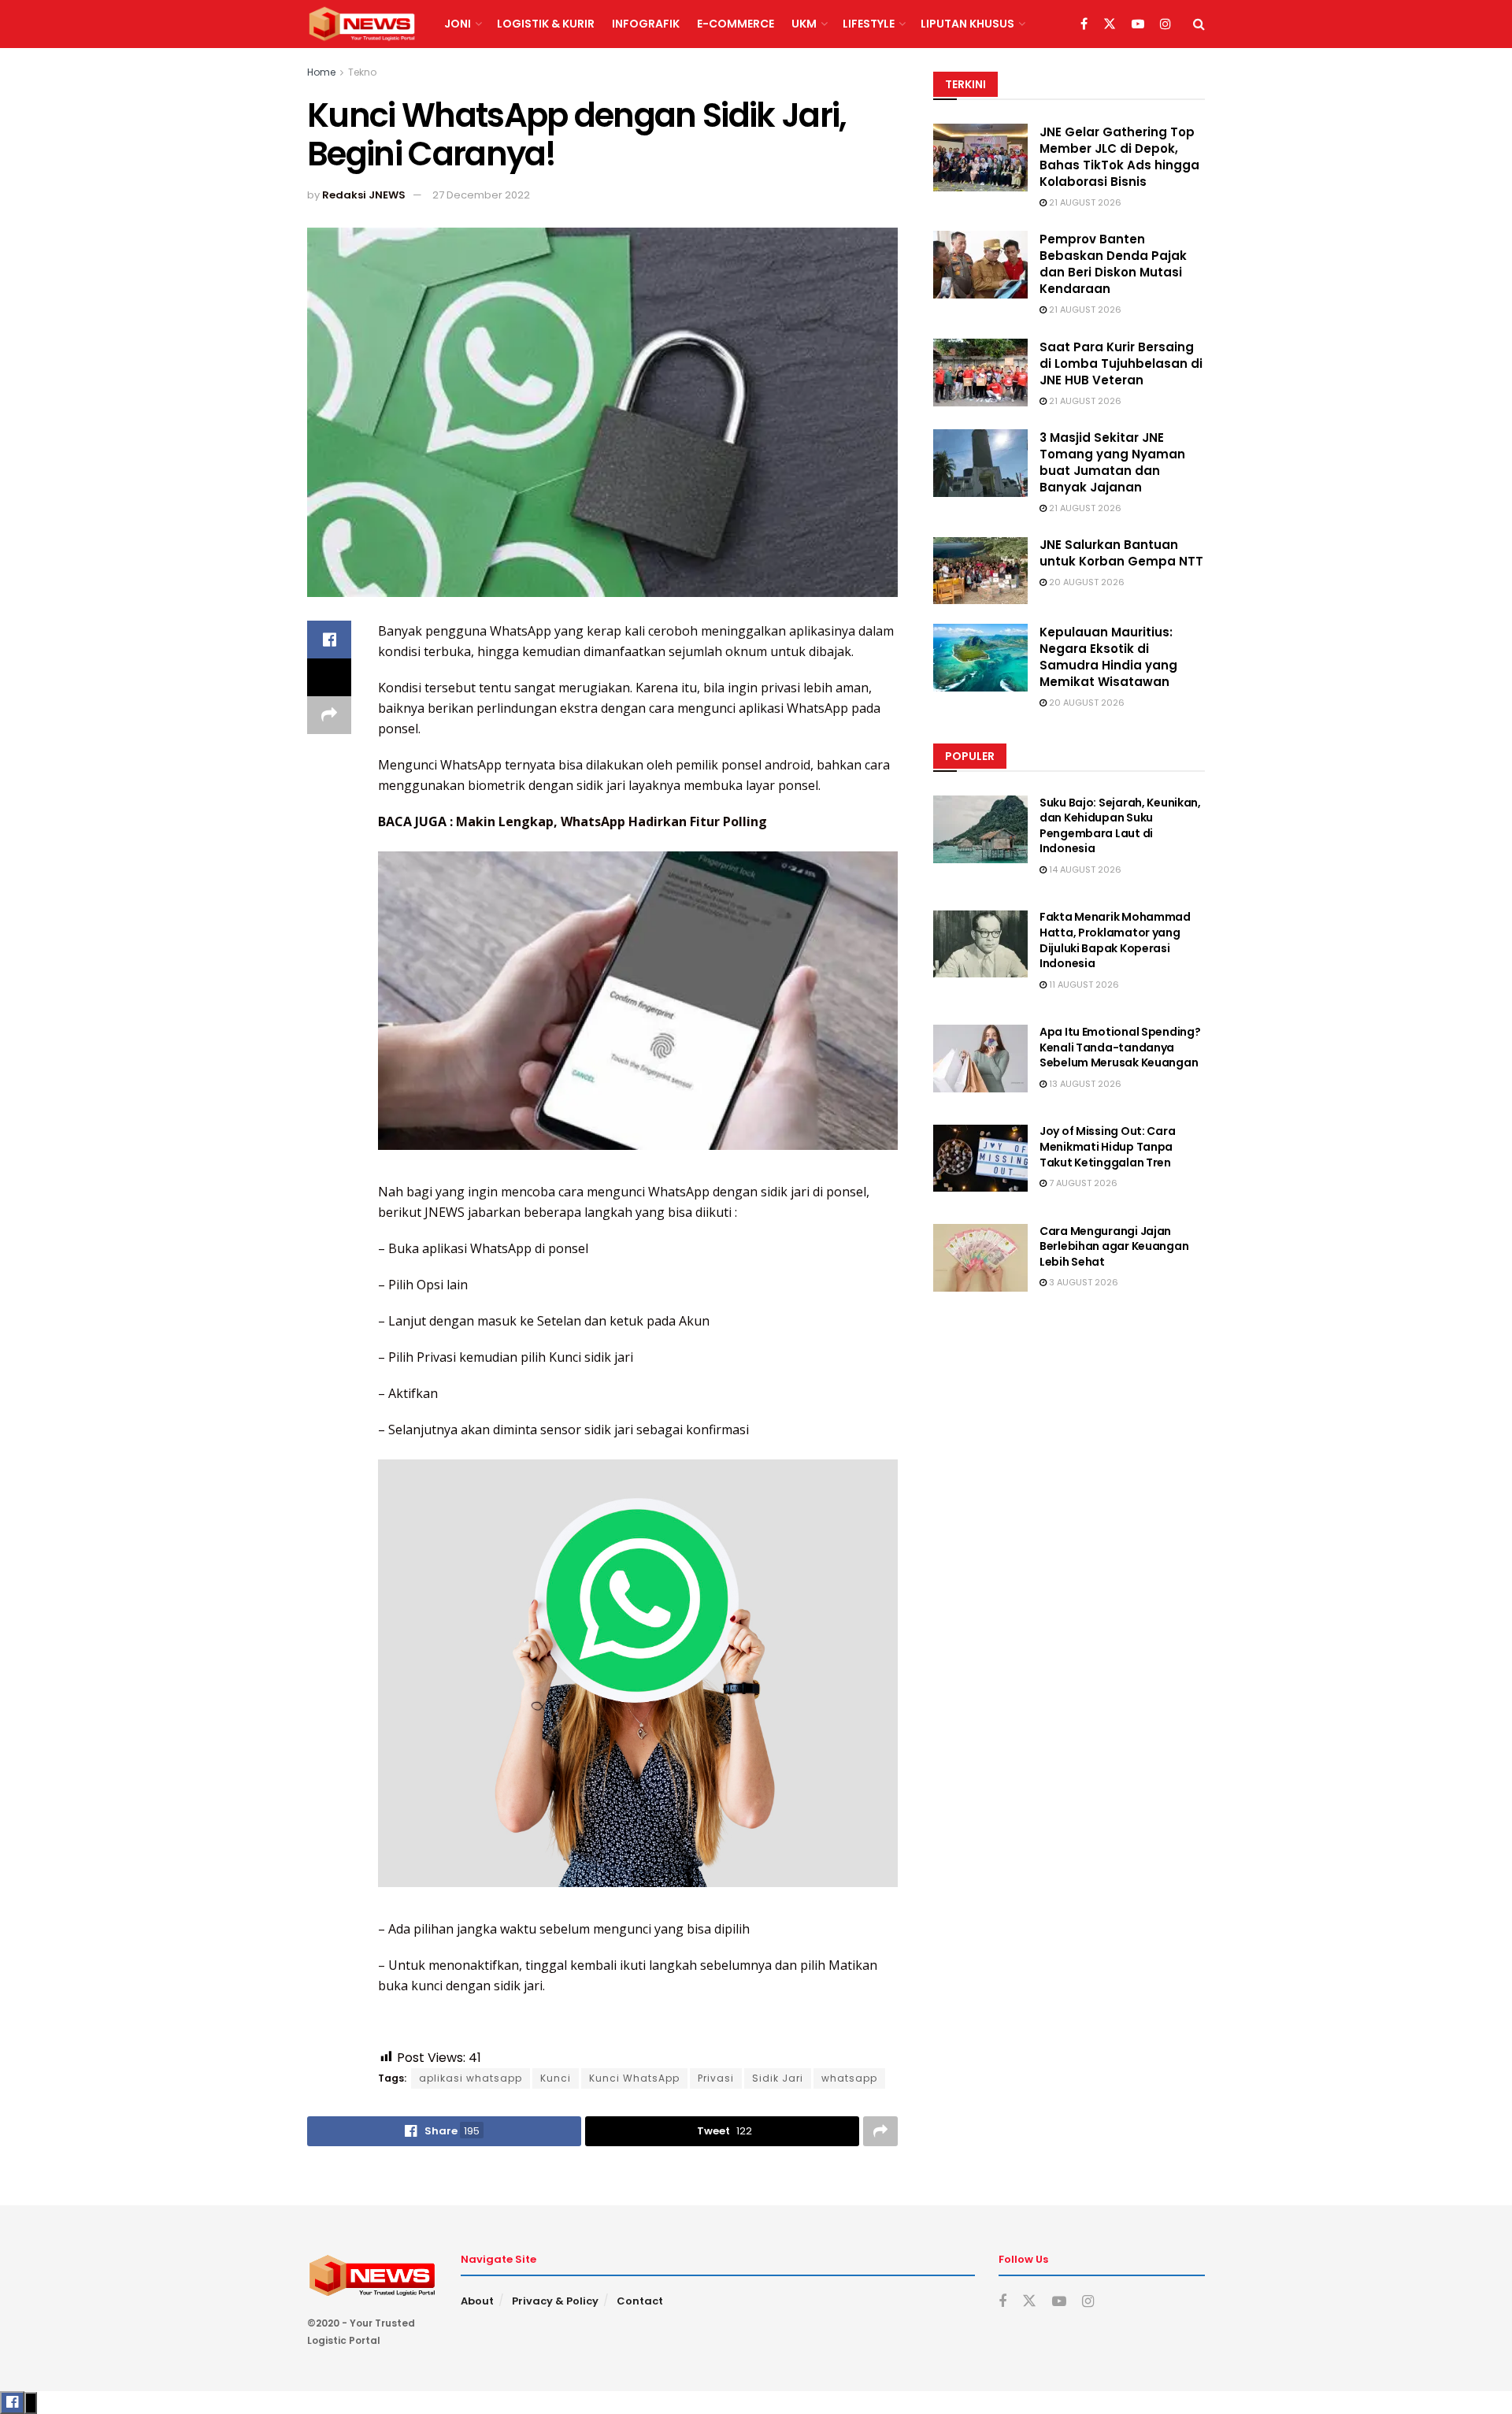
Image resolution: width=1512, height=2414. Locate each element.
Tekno (362, 72)
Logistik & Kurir (546, 24)
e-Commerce (736, 24)
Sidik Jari (778, 2078)
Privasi (716, 2078)
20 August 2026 (1086, 583)
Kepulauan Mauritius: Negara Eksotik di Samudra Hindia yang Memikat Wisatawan (1108, 657)
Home (321, 72)
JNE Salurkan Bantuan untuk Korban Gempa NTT (1121, 554)
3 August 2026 (1082, 1283)
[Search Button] (1199, 24)
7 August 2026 (1082, 1183)
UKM (804, 24)
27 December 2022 (481, 195)
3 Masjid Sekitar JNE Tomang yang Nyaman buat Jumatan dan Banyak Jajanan (1112, 462)
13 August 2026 (1084, 1084)
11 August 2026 (1083, 985)
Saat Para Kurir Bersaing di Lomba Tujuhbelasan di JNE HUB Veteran (1121, 363)
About (477, 2301)
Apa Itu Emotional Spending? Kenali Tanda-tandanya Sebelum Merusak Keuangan (1120, 1047)
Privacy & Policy (555, 2301)
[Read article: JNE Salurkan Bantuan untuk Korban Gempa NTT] (980, 571)
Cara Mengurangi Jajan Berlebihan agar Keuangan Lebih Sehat (1114, 1246)
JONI (458, 24)
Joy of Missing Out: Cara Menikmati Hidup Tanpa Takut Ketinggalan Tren (1107, 1147)
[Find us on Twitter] (1110, 24)
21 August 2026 (1084, 202)
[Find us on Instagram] (1165, 24)
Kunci (556, 2078)
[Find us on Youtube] (1138, 24)
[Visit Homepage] (362, 24)
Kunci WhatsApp (634, 2078)
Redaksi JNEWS (364, 195)
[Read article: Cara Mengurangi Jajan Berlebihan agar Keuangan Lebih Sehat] (980, 1258)
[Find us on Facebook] (1084, 24)
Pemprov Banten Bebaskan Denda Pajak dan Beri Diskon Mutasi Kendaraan (1113, 264)
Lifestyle (869, 24)
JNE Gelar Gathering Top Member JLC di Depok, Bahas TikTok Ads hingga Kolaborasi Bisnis (1119, 157)
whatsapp (849, 2078)
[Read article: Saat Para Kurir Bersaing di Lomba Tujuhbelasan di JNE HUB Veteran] (980, 373)
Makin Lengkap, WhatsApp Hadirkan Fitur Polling (611, 821)
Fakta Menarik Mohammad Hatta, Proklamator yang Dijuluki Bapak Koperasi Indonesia (1115, 941)
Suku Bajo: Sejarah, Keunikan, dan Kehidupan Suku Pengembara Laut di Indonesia (1120, 826)
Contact (640, 2301)
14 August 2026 (1084, 870)
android (787, 765)
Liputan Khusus (967, 24)
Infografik (646, 24)
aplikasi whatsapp (471, 2078)
